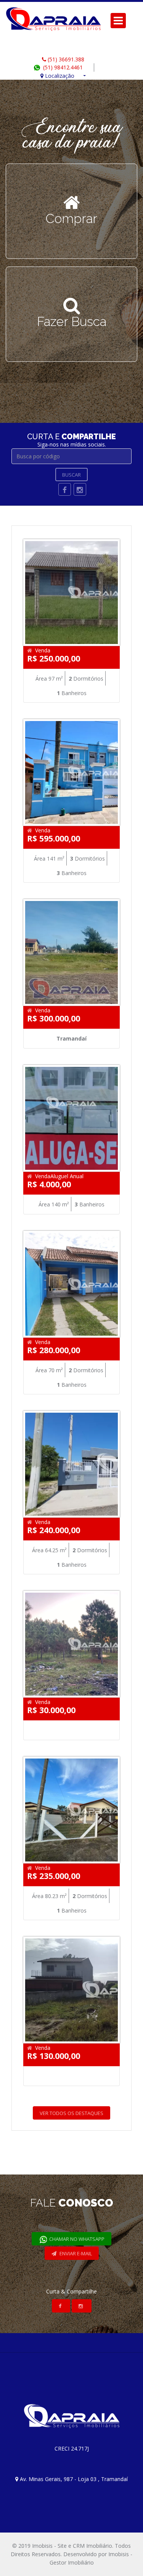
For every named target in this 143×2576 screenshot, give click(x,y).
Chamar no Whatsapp (76, 2239)
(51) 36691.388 (65, 59)
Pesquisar (71, 326)
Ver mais (72, 223)
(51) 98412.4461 (62, 67)
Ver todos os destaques (71, 2113)
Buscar (71, 475)
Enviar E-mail (75, 2253)
